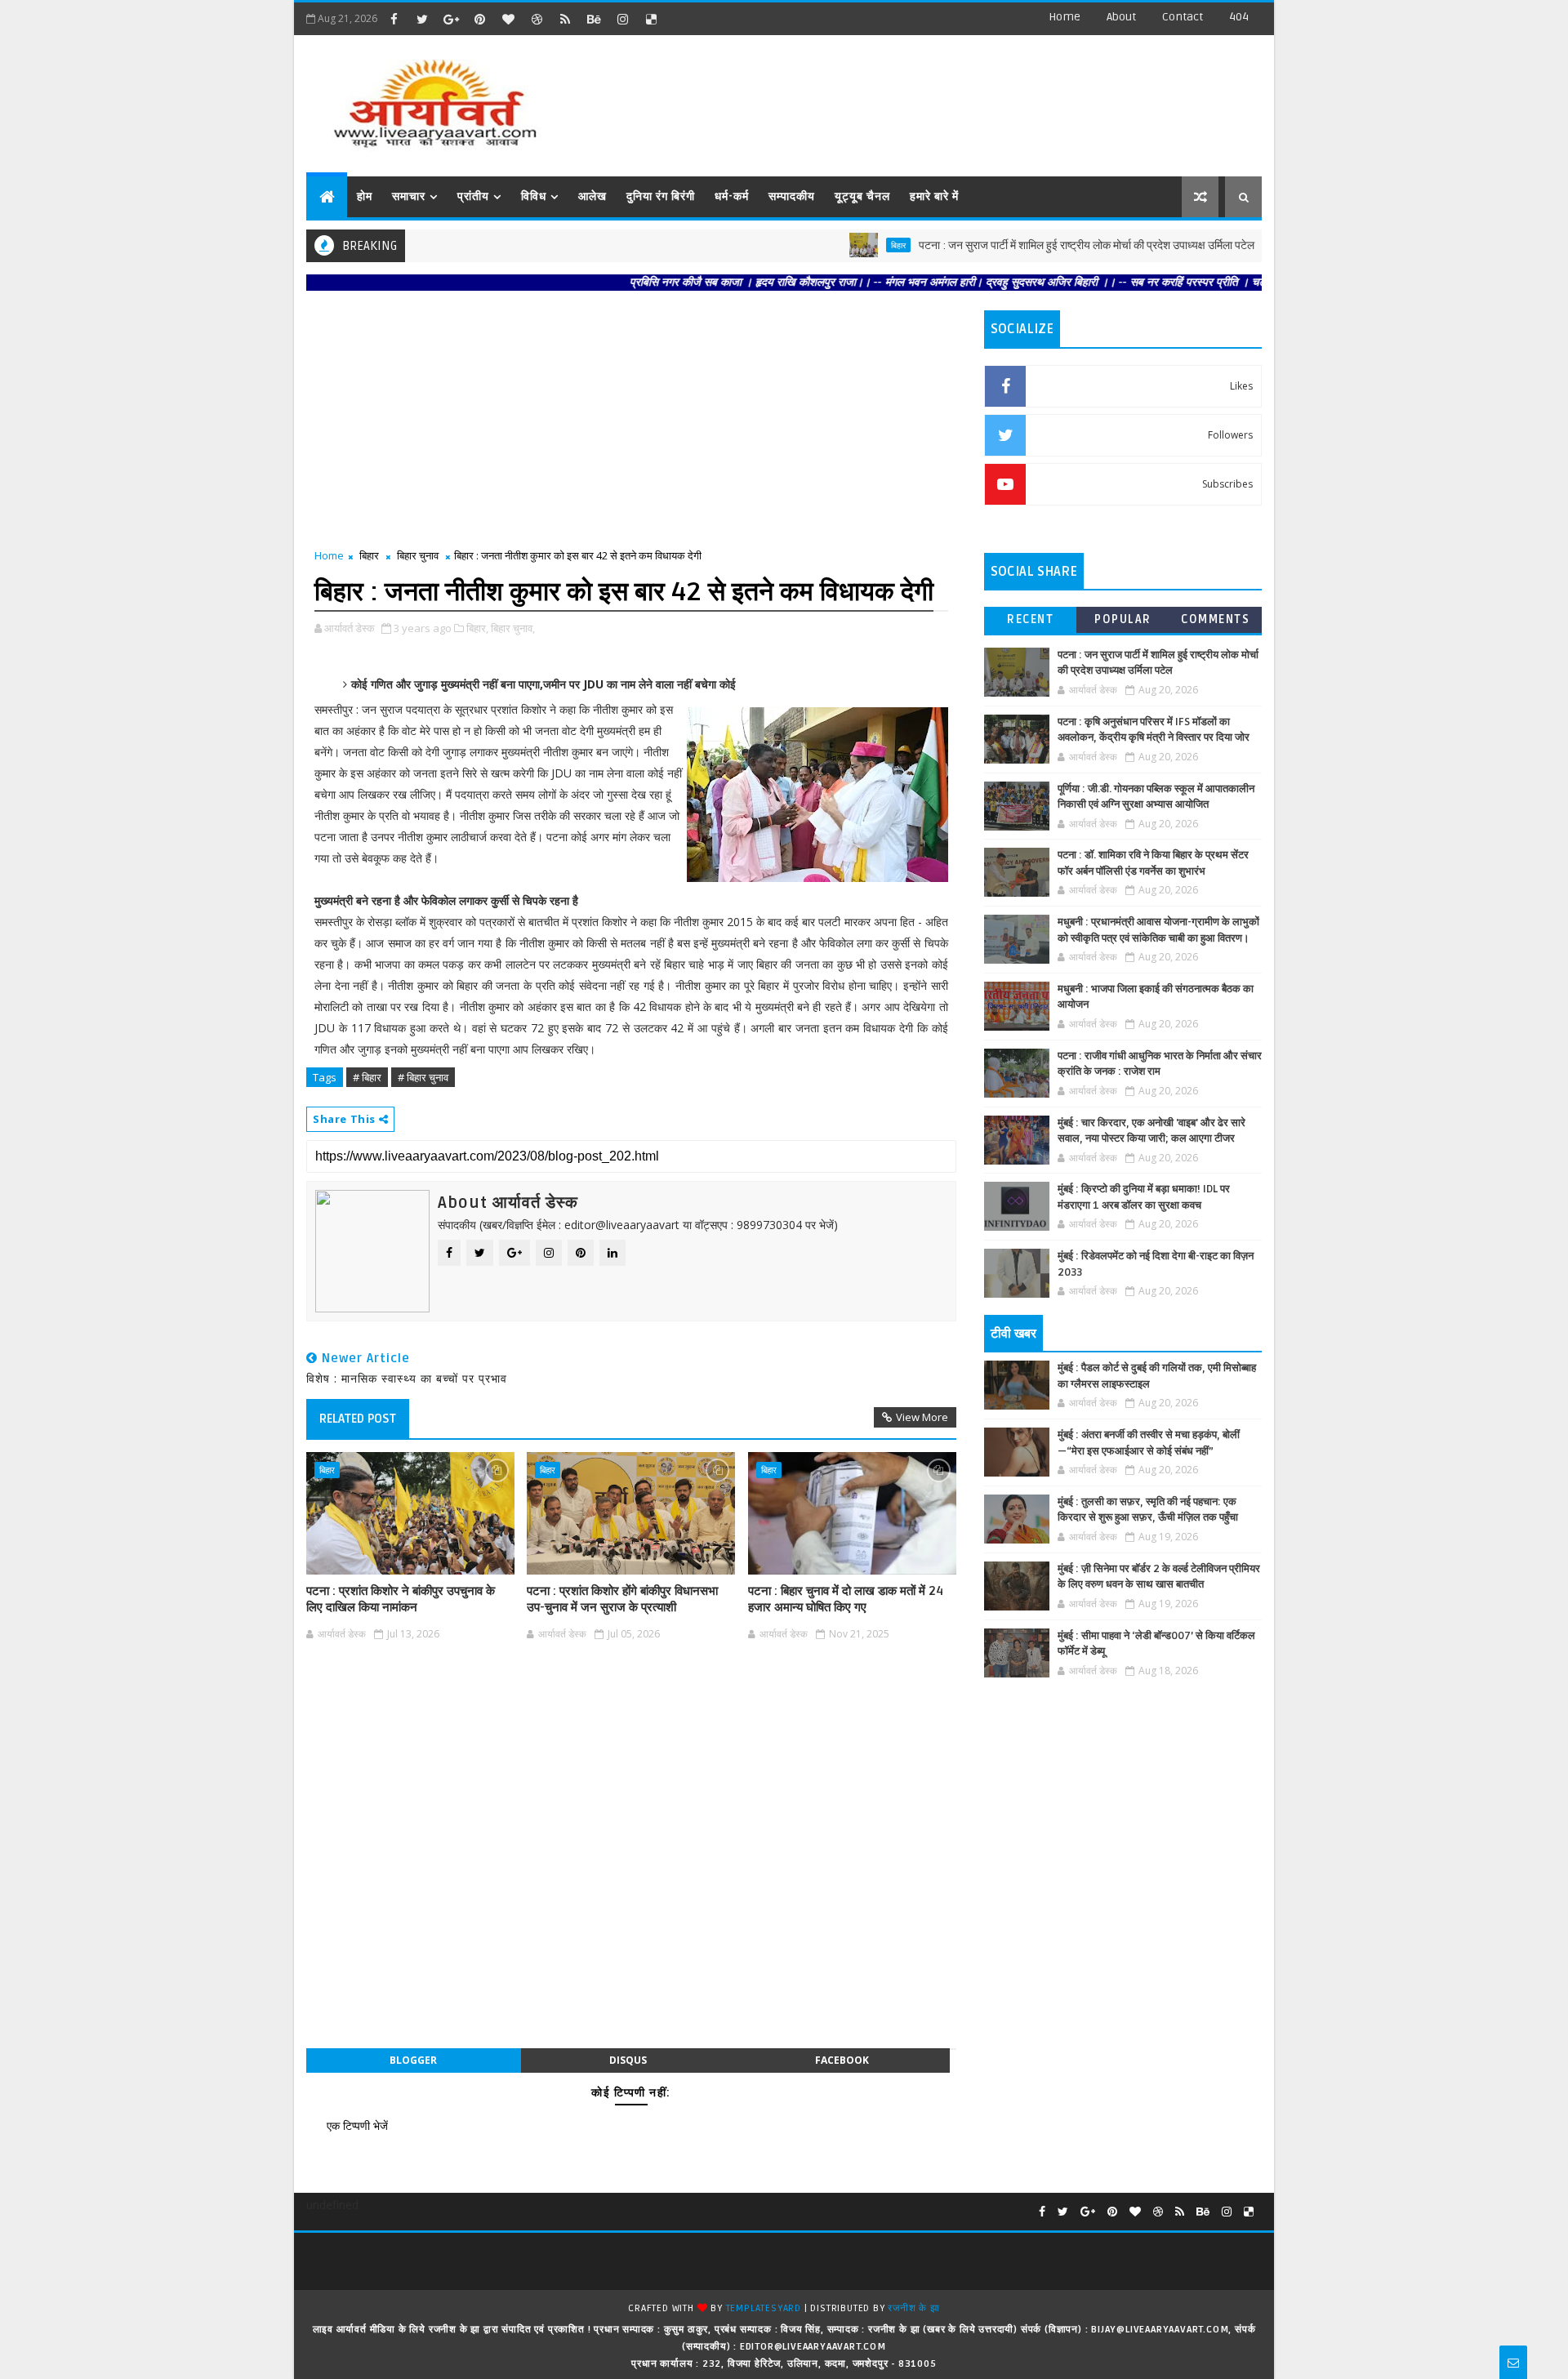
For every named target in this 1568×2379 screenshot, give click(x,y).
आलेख (592, 196)
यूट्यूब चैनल (862, 196)
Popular (1123, 619)
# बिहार (367, 1077)
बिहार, (477, 628)
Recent (1030, 619)
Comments (1215, 619)
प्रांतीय (473, 196)
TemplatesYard (764, 2308)
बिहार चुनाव (418, 555)
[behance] (594, 19)
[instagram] (622, 19)
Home (1065, 17)
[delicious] (651, 19)
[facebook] (394, 19)
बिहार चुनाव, (513, 628)
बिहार (844, 245)
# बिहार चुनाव (423, 1077)
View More (922, 1417)
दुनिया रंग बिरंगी (661, 196)
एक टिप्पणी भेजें (357, 2125)
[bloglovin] (508, 19)
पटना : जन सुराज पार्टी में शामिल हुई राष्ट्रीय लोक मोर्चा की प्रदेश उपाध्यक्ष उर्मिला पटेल (1033, 245)
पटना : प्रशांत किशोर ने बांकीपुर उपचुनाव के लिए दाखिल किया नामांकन (401, 1599)
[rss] (565, 19)
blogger (413, 2060)
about (1121, 17)
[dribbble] (537, 19)
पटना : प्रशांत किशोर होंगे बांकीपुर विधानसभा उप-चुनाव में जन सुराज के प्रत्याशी (622, 1599)
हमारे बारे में (934, 196)
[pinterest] (479, 19)
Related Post (358, 1419)
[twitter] (422, 19)
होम (365, 196)
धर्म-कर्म (732, 196)
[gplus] (451, 19)
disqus (628, 2060)
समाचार (409, 196)
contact (1183, 17)
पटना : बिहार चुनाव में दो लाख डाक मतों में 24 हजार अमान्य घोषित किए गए (846, 1599)
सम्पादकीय (792, 196)
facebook (842, 2060)
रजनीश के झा (913, 2308)
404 (1239, 17)
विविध (534, 196)
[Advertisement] (963, 98)
